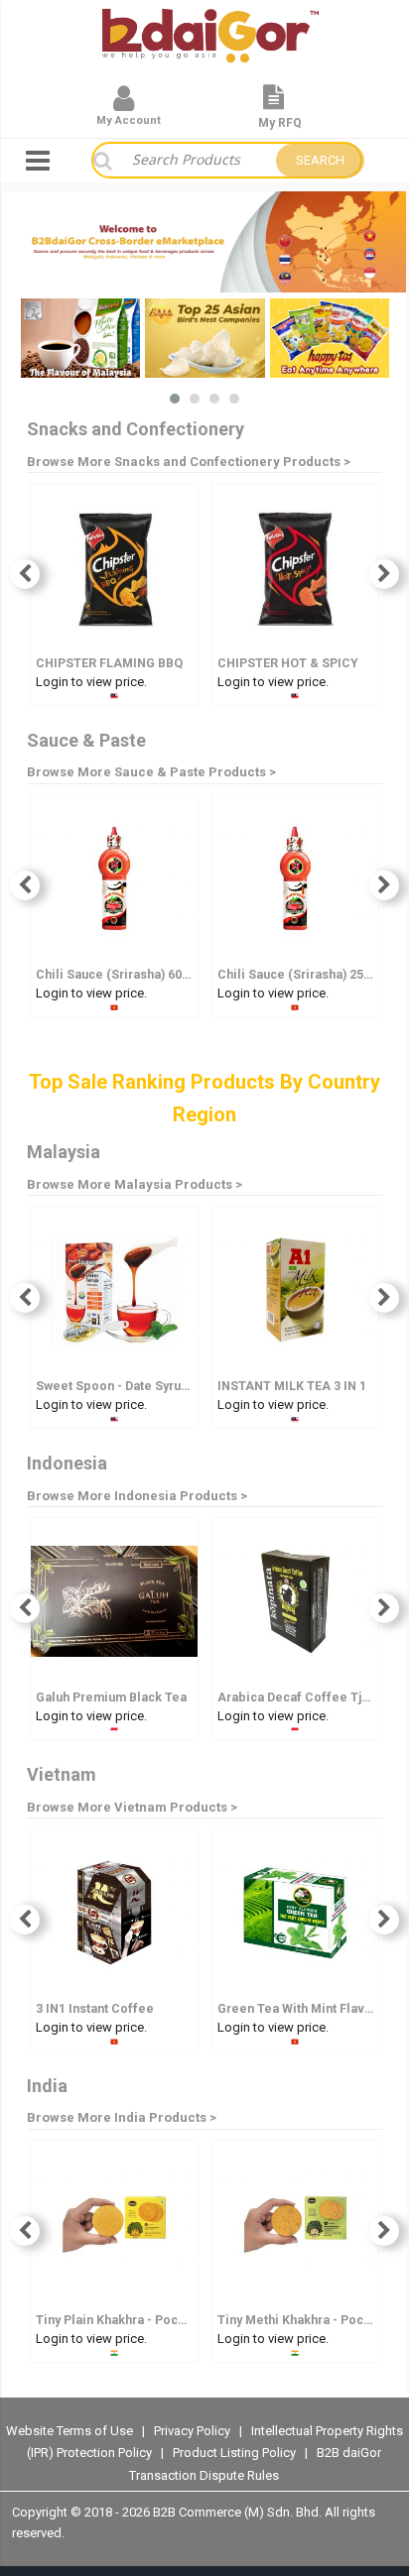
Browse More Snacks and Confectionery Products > (189, 462)
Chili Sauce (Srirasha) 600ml (120, 974)
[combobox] (194, 160)
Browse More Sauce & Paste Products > (151, 772)
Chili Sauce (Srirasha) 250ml (301, 974)
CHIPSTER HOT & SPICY (288, 663)
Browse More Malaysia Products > (135, 1184)
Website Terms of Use (69, 2431)
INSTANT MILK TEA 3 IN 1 (292, 1386)
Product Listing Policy (234, 2453)
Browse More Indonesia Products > (137, 1496)
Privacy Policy (194, 2431)
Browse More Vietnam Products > (132, 1807)
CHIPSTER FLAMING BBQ (109, 663)
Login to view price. (91, 682)
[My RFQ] (273, 106)
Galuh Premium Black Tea (111, 1697)
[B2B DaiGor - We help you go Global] (210, 22)
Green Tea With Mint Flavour (301, 2008)
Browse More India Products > (122, 2117)
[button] (175, 399)
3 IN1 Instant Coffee (95, 2008)
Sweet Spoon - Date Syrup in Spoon (140, 1386)
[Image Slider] (204, 242)
